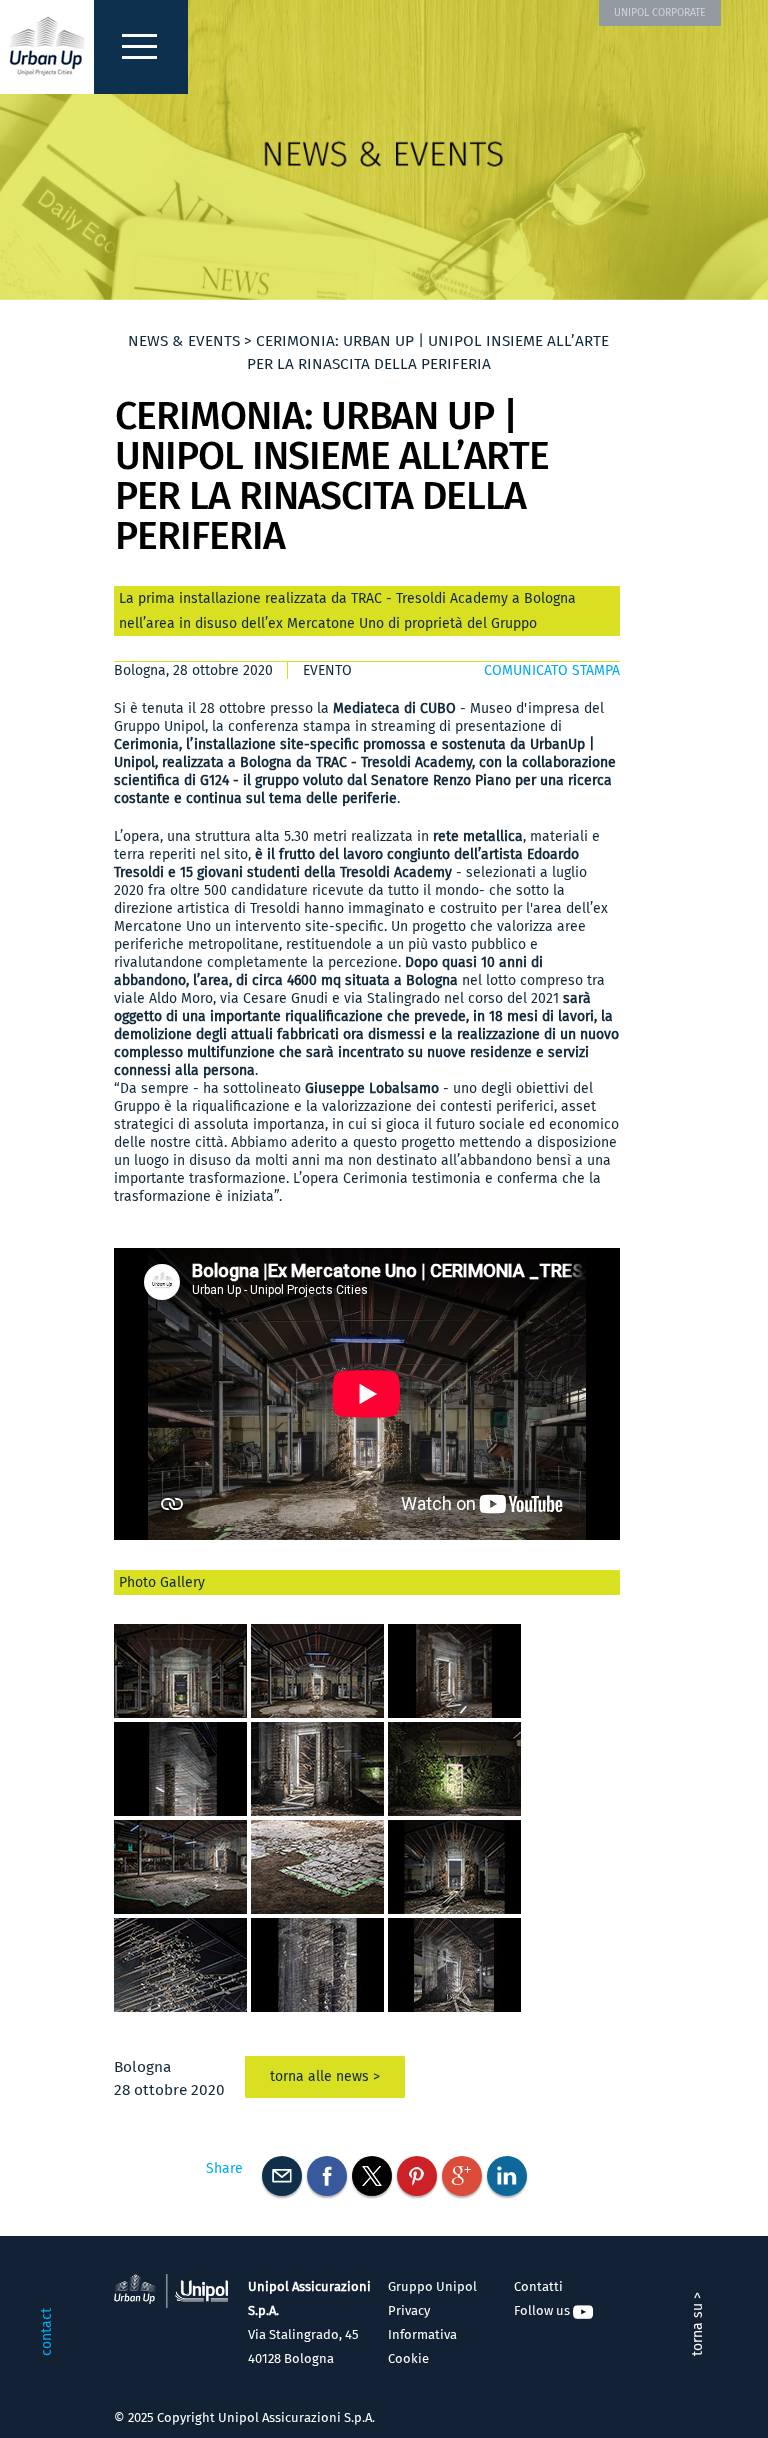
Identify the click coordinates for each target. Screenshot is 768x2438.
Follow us (543, 2310)
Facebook (327, 2176)
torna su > (697, 2324)
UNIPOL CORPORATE (660, 12)
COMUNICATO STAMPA (552, 670)
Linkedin (507, 2176)
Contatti (538, 2286)
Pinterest (417, 2176)
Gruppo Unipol (432, 2286)
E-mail (282, 2176)
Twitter (372, 2176)
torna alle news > (325, 2076)
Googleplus (462, 2176)
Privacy (409, 2310)
